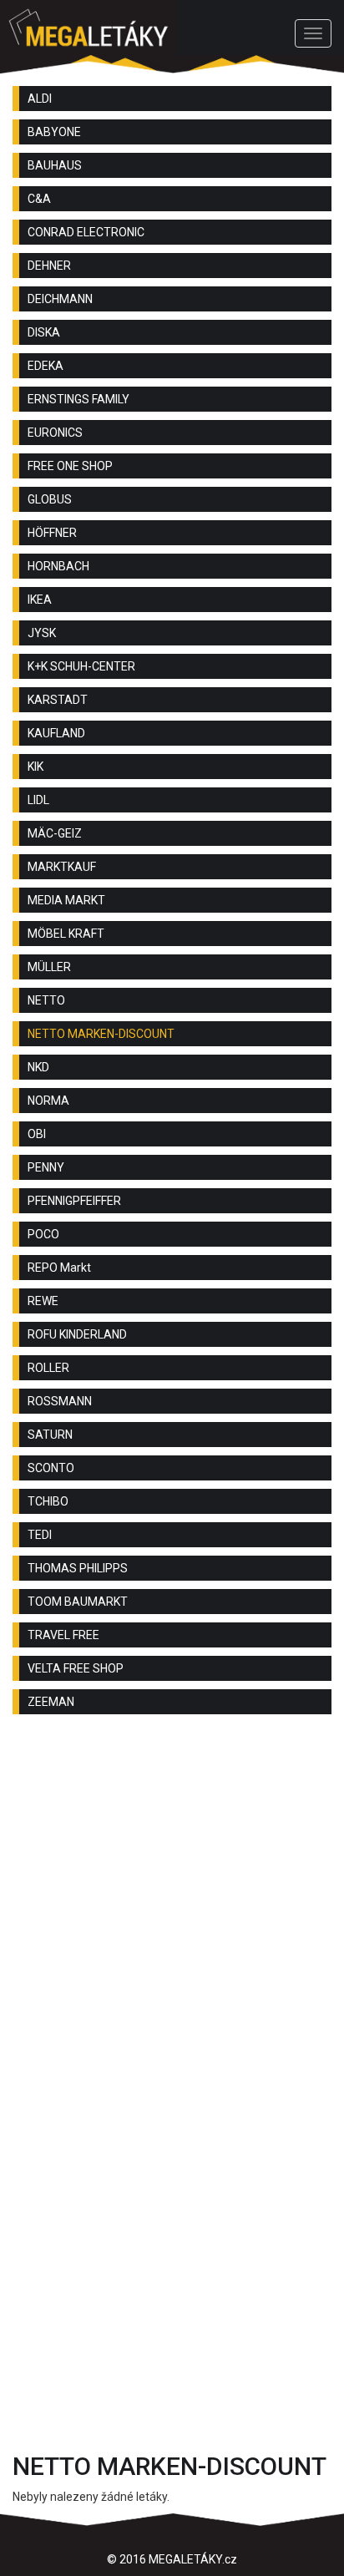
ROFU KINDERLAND (77, 1334)
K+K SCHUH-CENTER (81, 666)
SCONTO (51, 1468)
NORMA (48, 1101)
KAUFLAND (56, 733)
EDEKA (46, 366)
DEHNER (49, 266)
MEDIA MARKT (66, 900)
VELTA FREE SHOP (76, 1668)
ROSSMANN (60, 1401)
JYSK (42, 633)
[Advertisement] (172, 1916)
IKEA (40, 600)
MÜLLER (49, 967)
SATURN (50, 1435)
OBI (37, 1134)
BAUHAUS (55, 165)
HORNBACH (58, 566)
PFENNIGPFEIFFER (74, 1201)
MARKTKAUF (62, 867)
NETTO (46, 1000)
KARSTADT (58, 700)
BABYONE (54, 132)
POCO (43, 1234)
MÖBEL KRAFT (66, 934)
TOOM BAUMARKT (78, 1602)
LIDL (38, 800)
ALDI (40, 99)
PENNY (46, 1167)
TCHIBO (48, 1501)
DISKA (44, 332)
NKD (38, 1067)
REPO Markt (59, 1268)
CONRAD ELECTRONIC (86, 232)
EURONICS (55, 433)
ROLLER (48, 1368)
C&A (39, 199)
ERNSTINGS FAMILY (78, 399)
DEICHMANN (60, 299)
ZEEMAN (51, 1702)
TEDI (40, 1535)
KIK (35, 767)
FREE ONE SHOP (70, 466)
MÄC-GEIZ (55, 833)
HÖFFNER (52, 533)
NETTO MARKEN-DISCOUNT (101, 1034)
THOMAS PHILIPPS (78, 1568)
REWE (43, 1301)
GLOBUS (50, 499)
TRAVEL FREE (63, 1635)
